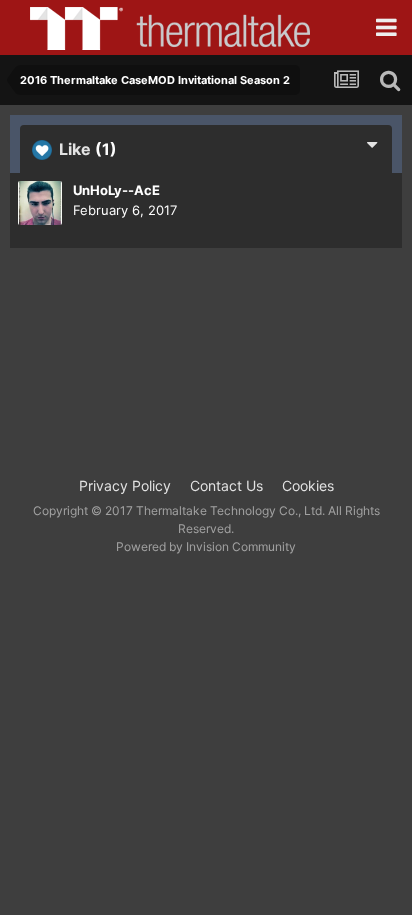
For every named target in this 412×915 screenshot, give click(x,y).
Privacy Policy (125, 485)
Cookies (308, 485)
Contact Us (226, 485)
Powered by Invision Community (206, 546)
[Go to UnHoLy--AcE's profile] (40, 203)
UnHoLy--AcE (116, 190)
